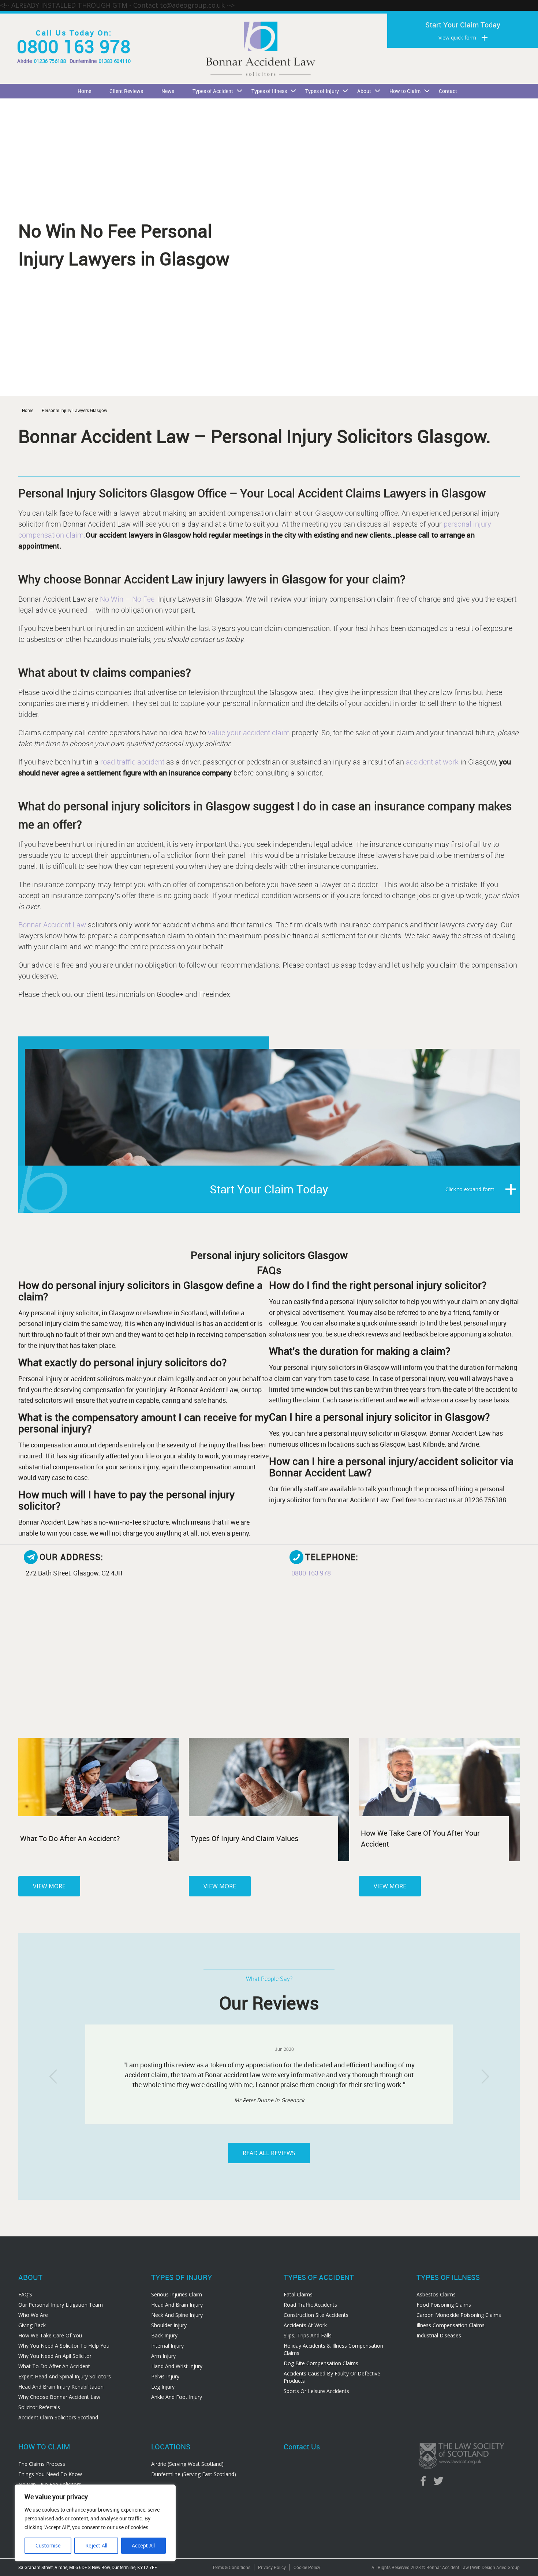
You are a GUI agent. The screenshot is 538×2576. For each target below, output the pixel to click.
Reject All (96, 2545)
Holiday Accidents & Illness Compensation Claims (333, 2349)
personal (457, 524)
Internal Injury (167, 2346)
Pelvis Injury (165, 2376)
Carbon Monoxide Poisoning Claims (459, 2315)
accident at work (433, 762)
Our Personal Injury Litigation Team (61, 2305)
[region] (95, 2523)
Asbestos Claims (436, 2294)
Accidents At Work (305, 2325)
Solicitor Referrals (39, 2407)
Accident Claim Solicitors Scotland (58, 2417)
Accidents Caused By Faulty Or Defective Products (332, 2377)
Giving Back (32, 2325)
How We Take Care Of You (50, 2335)
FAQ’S (25, 2294)
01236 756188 (50, 61)
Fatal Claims (298, 2294)
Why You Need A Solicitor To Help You (64, 2346)
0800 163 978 (74, 46)
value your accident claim (249, 732)
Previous (53, 2076)
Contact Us (302, 2447)
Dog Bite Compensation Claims (321, 2363)
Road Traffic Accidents (310, 2305)
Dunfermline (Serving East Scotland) (194, 2474)
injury (482, 524)
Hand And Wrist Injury (177, 2366)
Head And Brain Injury (177, 2305)
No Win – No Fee (128, 599)
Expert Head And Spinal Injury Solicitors (65, 2376)
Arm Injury (163, 2356)
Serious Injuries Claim (177, 2294)
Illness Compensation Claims (451, 2325)
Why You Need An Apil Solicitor (55, 2356)
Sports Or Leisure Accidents (316, 2391)
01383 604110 (115, 61)
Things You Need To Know (50, 2474)
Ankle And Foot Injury (177, 2397)
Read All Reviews (269, 2153)
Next (485, 2076)
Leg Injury (163, 2387)
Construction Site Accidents (316, 2315)
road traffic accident (132, 762)
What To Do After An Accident (54, 2366)
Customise (48, 2545)
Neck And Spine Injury (177, 2315)
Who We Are (33, 2315)
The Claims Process (42, 2464)
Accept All (143, 2545)
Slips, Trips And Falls (308, 2335)
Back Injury (164, 2335)
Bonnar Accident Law (53, 925)
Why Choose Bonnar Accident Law (59, 2397)
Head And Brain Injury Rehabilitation (61, 2387)
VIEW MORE (49, 1886)
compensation (41, 535)
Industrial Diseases (439, 2335)
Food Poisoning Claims (444, 2305)
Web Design (484, 2567)
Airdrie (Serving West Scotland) (187, 2464)
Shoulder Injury (169, 2325)
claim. (75, 535)
